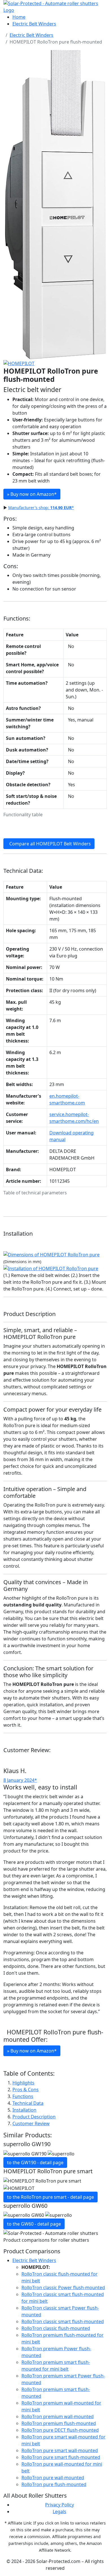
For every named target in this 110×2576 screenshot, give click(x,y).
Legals (60, 2512)
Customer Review (31, 2123)
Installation (24, 2110)
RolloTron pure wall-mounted (53, 2478)
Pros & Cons (26, 2090)
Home (19, 17)
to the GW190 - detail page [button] (35, 2163)
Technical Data (28, 2103)
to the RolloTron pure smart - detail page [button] (50, 2197)
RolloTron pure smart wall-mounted (60, 2450)
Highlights (23, 2083)
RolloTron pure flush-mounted (54, 2484)
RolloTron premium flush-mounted (59, 2423)
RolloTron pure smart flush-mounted (61, 2457)
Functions (23, 2096)
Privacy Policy (60, 2505)
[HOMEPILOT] (19, 363)
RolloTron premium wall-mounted (58, 2416)
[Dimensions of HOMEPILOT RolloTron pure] (51, 1254)
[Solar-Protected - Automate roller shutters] (55, 6)
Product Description (34, 2117)
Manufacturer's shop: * (41, 508)
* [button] (32, 494)
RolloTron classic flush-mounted (56, 2328)
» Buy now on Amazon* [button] (32, 2051)
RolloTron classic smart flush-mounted (63, 2321)
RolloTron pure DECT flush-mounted (60, 2430)
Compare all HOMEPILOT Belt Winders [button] (49, 844)
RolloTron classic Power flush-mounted (63, 2288)
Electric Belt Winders (34, 24)
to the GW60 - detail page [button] (34, 2224)
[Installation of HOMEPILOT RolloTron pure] (51, 1268)
